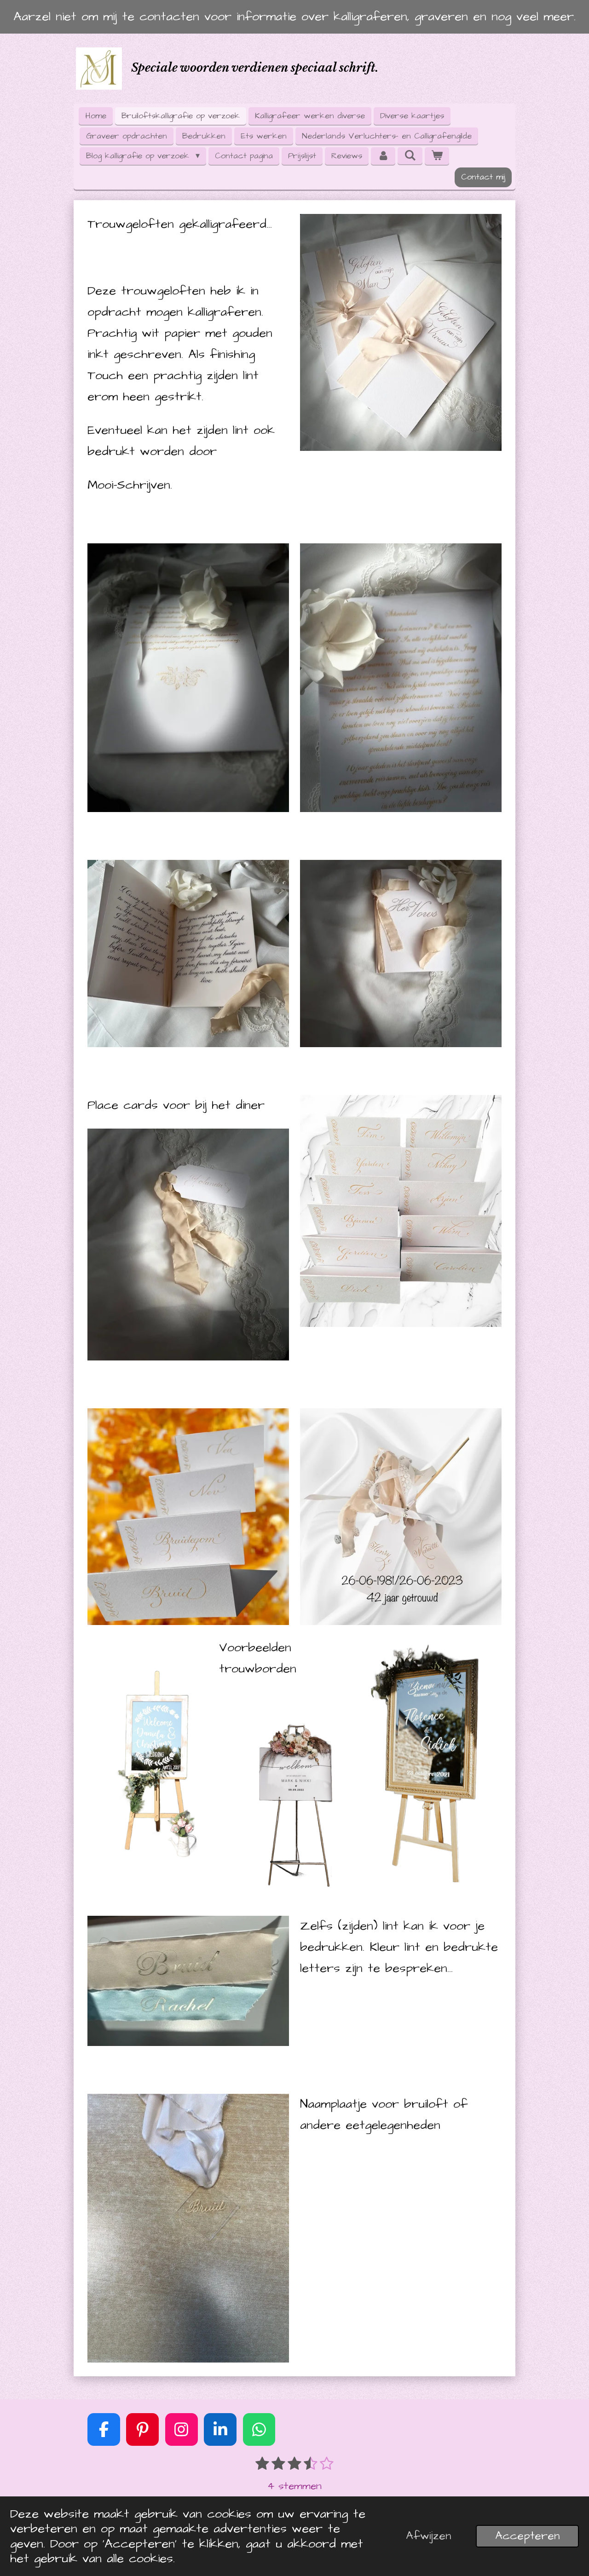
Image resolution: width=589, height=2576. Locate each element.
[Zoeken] (410, 156)
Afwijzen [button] (428, 2536)
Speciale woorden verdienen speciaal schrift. (255, 68)
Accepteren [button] (527, 2536)
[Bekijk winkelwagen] (437, 156)
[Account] (383, 156)
